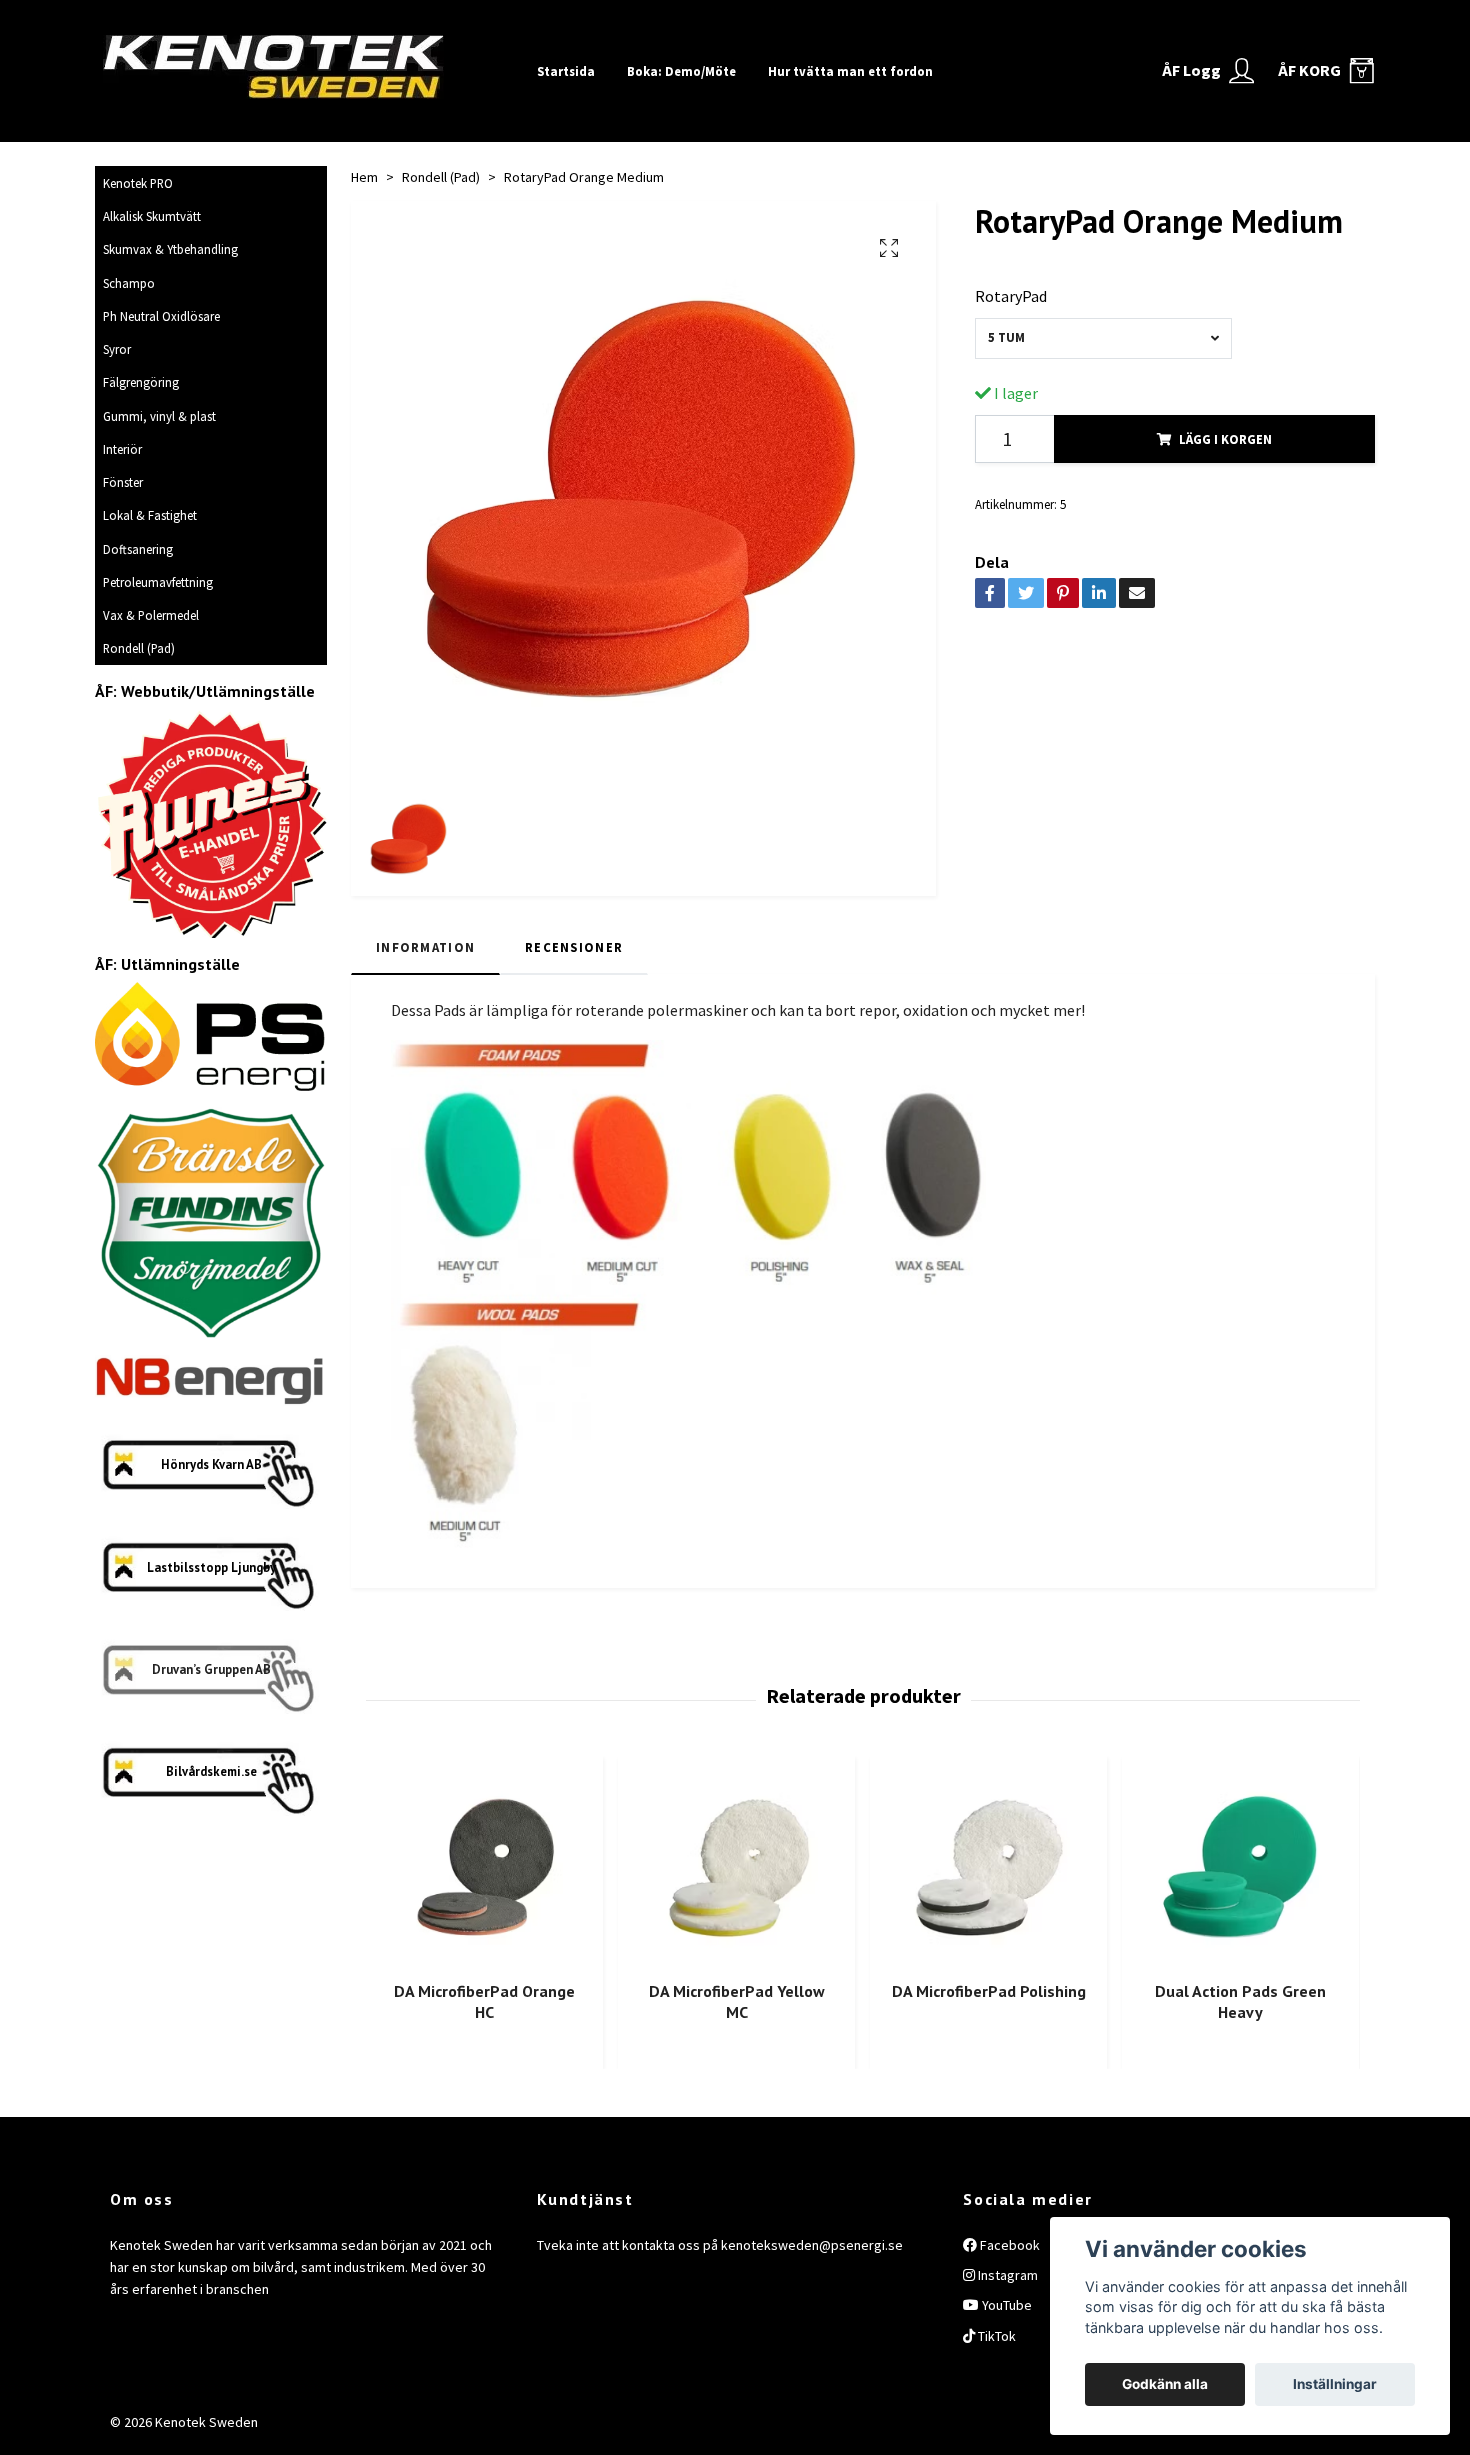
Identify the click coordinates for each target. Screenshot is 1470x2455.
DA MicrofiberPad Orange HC (484, 2001)
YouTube (1005, 2305)
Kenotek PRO (138, 183)
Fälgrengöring (141, 382)
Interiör (122, 449)
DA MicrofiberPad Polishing (989, 1991)
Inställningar (1335, 2384)
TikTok (995, 2336)
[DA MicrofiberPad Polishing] (988, 1866)
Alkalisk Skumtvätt (152, 216)
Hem (364, 177)
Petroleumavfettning (158, 582)
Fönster (123, 482)
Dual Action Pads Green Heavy (1240, 2001)
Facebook (1008, 2245)
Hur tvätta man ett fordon (850, 71)
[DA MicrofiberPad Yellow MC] (736, 1866)
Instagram (1006, 2275)
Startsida (566, 71)
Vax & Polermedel (151, 615)
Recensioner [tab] (574, 947)
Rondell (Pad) (139, 648)
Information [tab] (425, 947)
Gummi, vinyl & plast (159, 416)
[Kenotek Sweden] (308, 63)
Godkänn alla (1165, 2384)
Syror (117, 349)
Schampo (129, 283)
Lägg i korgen (1225, 439)
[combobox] (1103, 338)
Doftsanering (138, 549)
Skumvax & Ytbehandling (170, 249)
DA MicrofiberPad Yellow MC (737, 2001)
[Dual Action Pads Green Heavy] (1240, 1866)
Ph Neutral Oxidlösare (161, 316)
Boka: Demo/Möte (681, 71)
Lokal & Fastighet (150, 515)
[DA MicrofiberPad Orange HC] (484, 1866)
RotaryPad (1011, 296)
